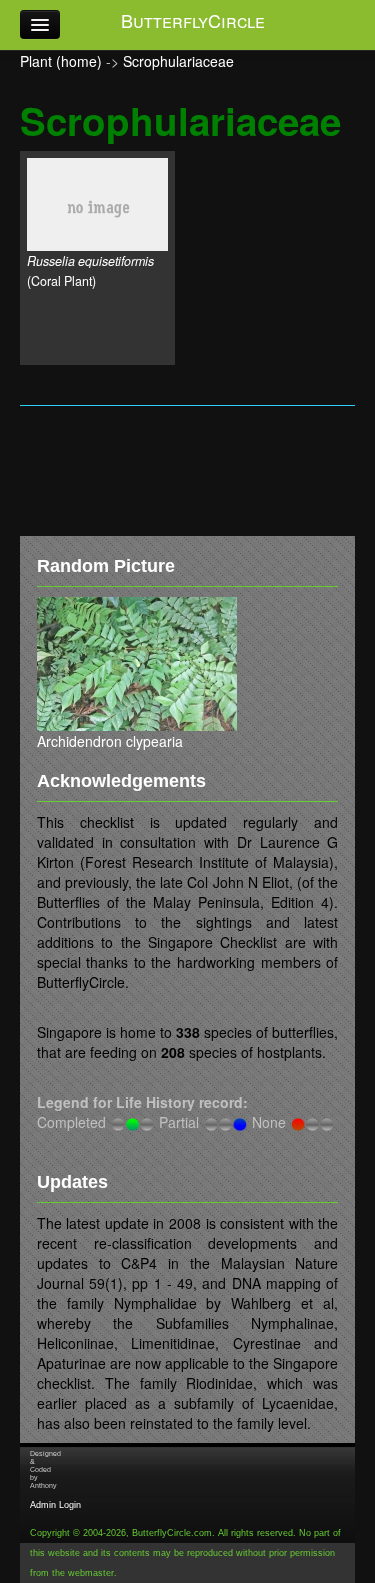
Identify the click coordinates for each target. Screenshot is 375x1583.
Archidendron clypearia (110, 741)
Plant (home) (61, 61)
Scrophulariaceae (178, 61)
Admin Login (55, 1505)
